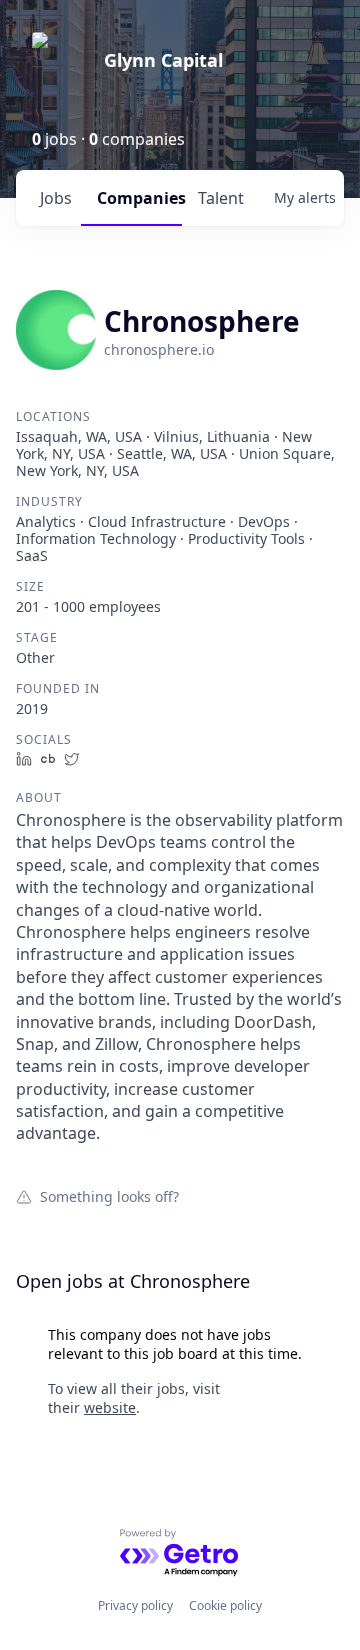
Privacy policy (135, 1605)
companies (139, 198)
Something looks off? (109, 1196)
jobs (56, 198)
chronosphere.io (159, 349)
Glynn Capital (163, 60)
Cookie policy (225, 1605)
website (110, 1407)
